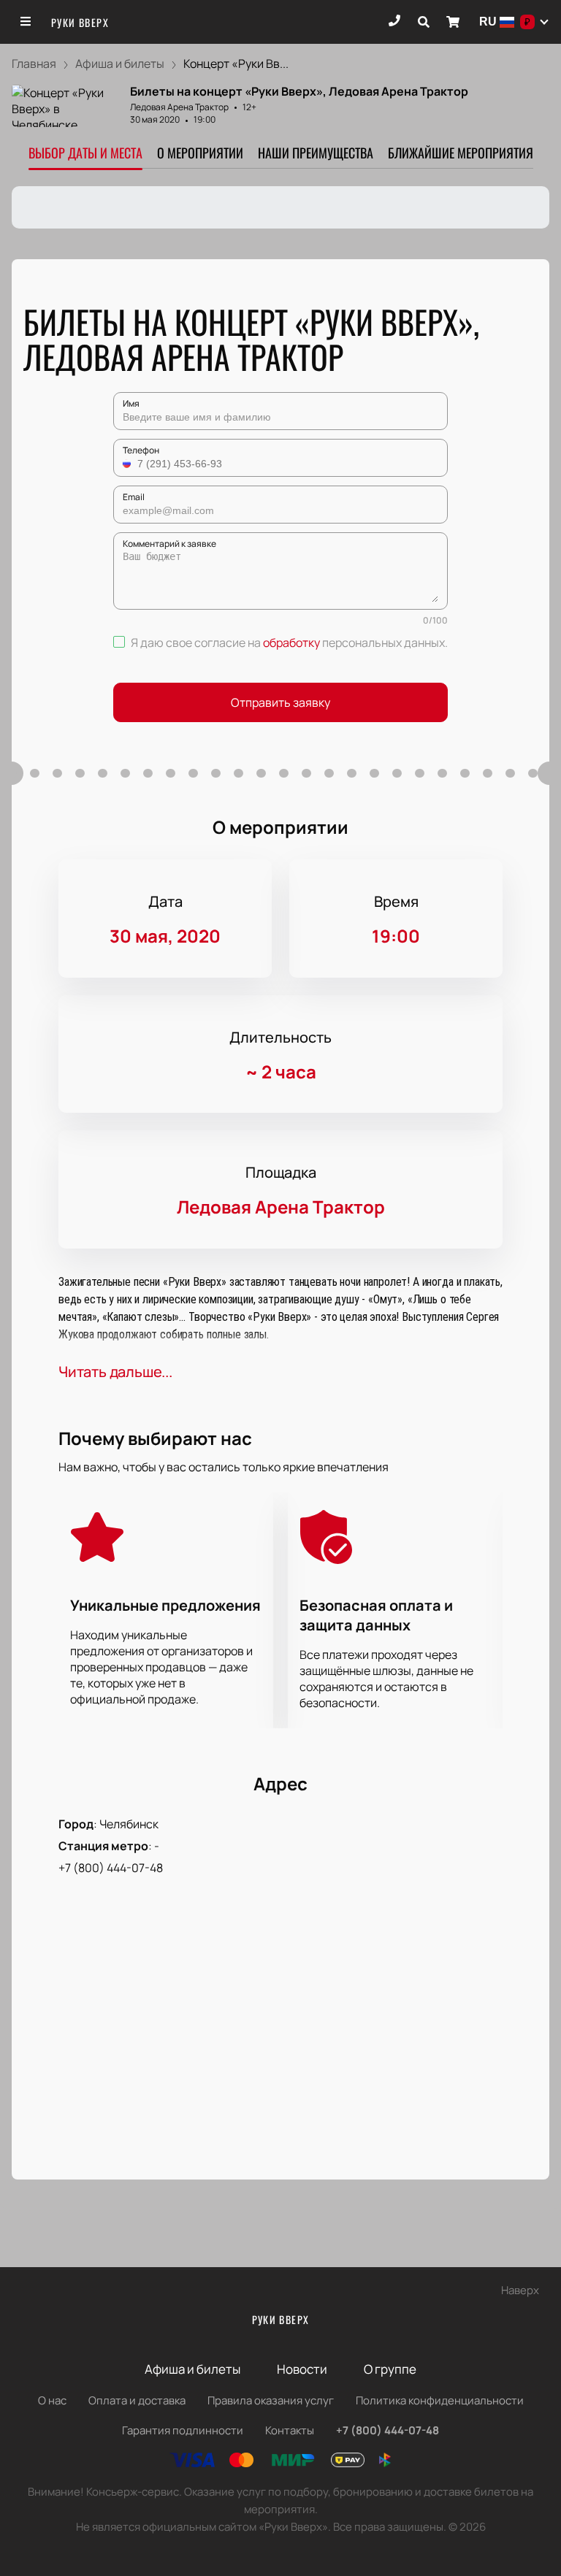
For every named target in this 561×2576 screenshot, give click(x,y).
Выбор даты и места (85, 153)
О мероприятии (200, 153)
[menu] (26, 22)
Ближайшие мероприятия (461, 153)
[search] (424, 22)
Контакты (290, 2430)
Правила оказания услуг (271, 2400)
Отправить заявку (280, 702)
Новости (302, 2369)
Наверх (520, 2290)
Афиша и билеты (192, 2369)
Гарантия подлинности (183, 2430)
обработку (291, 643)
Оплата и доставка (137, 2400)
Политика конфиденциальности (440, 2400)
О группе (390, 2369)
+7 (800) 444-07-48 (111, 1868)
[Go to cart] (453, 22)
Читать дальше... (115, 1372)
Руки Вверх (80, 22)
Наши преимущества (316, 153)
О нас (52, 2400)
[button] (129, 464)
